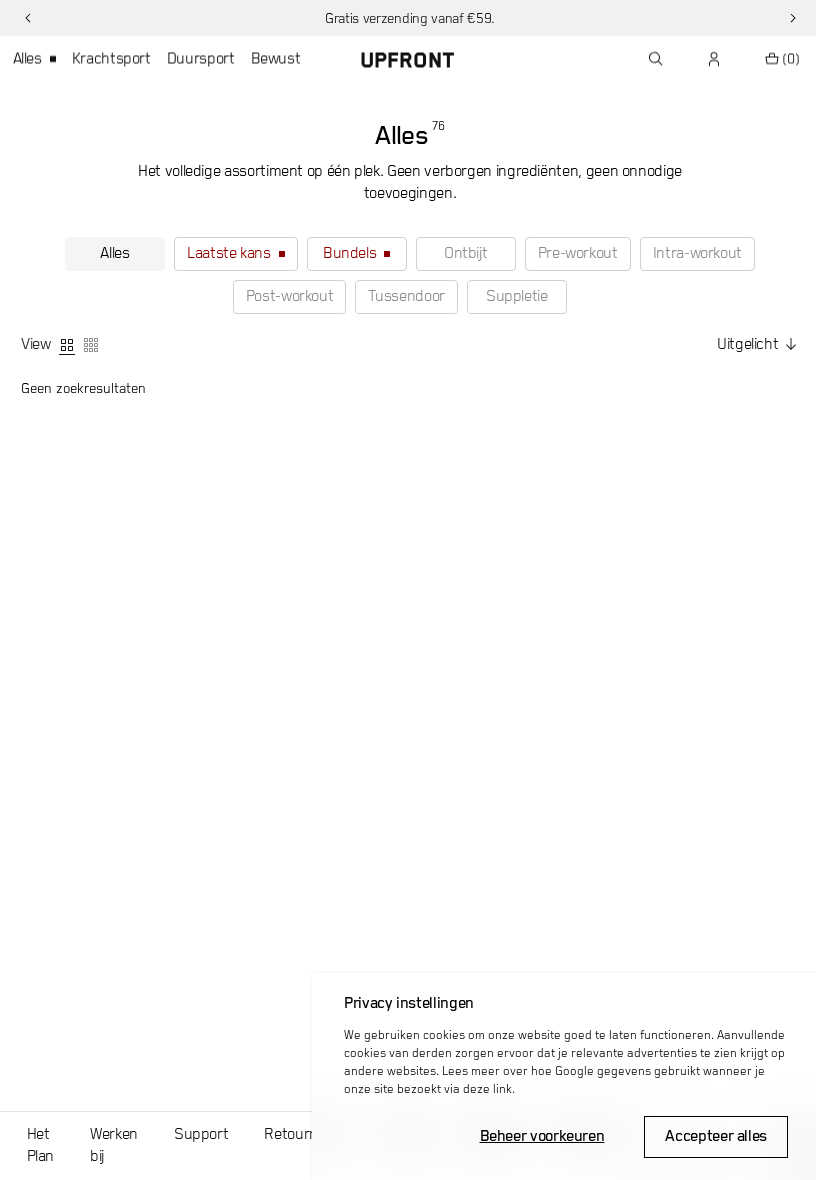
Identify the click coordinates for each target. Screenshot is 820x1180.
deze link (487, 1089)
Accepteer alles (716, 1137)
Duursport (201, 59)
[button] (28, 18)
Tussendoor (406, 297)
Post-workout (290, 297)
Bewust (276, 59)
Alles (27, 59)
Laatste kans (229, 254)
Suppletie (517, 297)
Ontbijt (465, 254)
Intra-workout (697, 254)
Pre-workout (578, 254)
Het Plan (41, 1146)
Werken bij (114, 1146)
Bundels (349, 254)
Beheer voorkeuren (542, 1137)
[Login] (715, 59)
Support (201, 1135)
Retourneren (305, 1135)
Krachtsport (111, 59)
